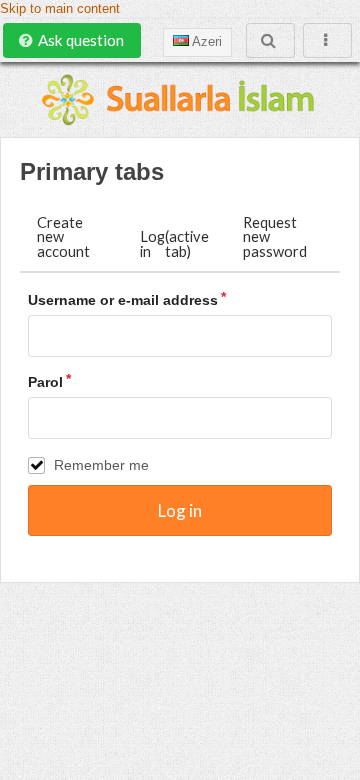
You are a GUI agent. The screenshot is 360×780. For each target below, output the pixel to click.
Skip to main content (60, 9)
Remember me (101, 465)
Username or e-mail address (123, 300)
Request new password (275, 236)
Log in (174, 243)
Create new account (63, 236)
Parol (45, 382)
